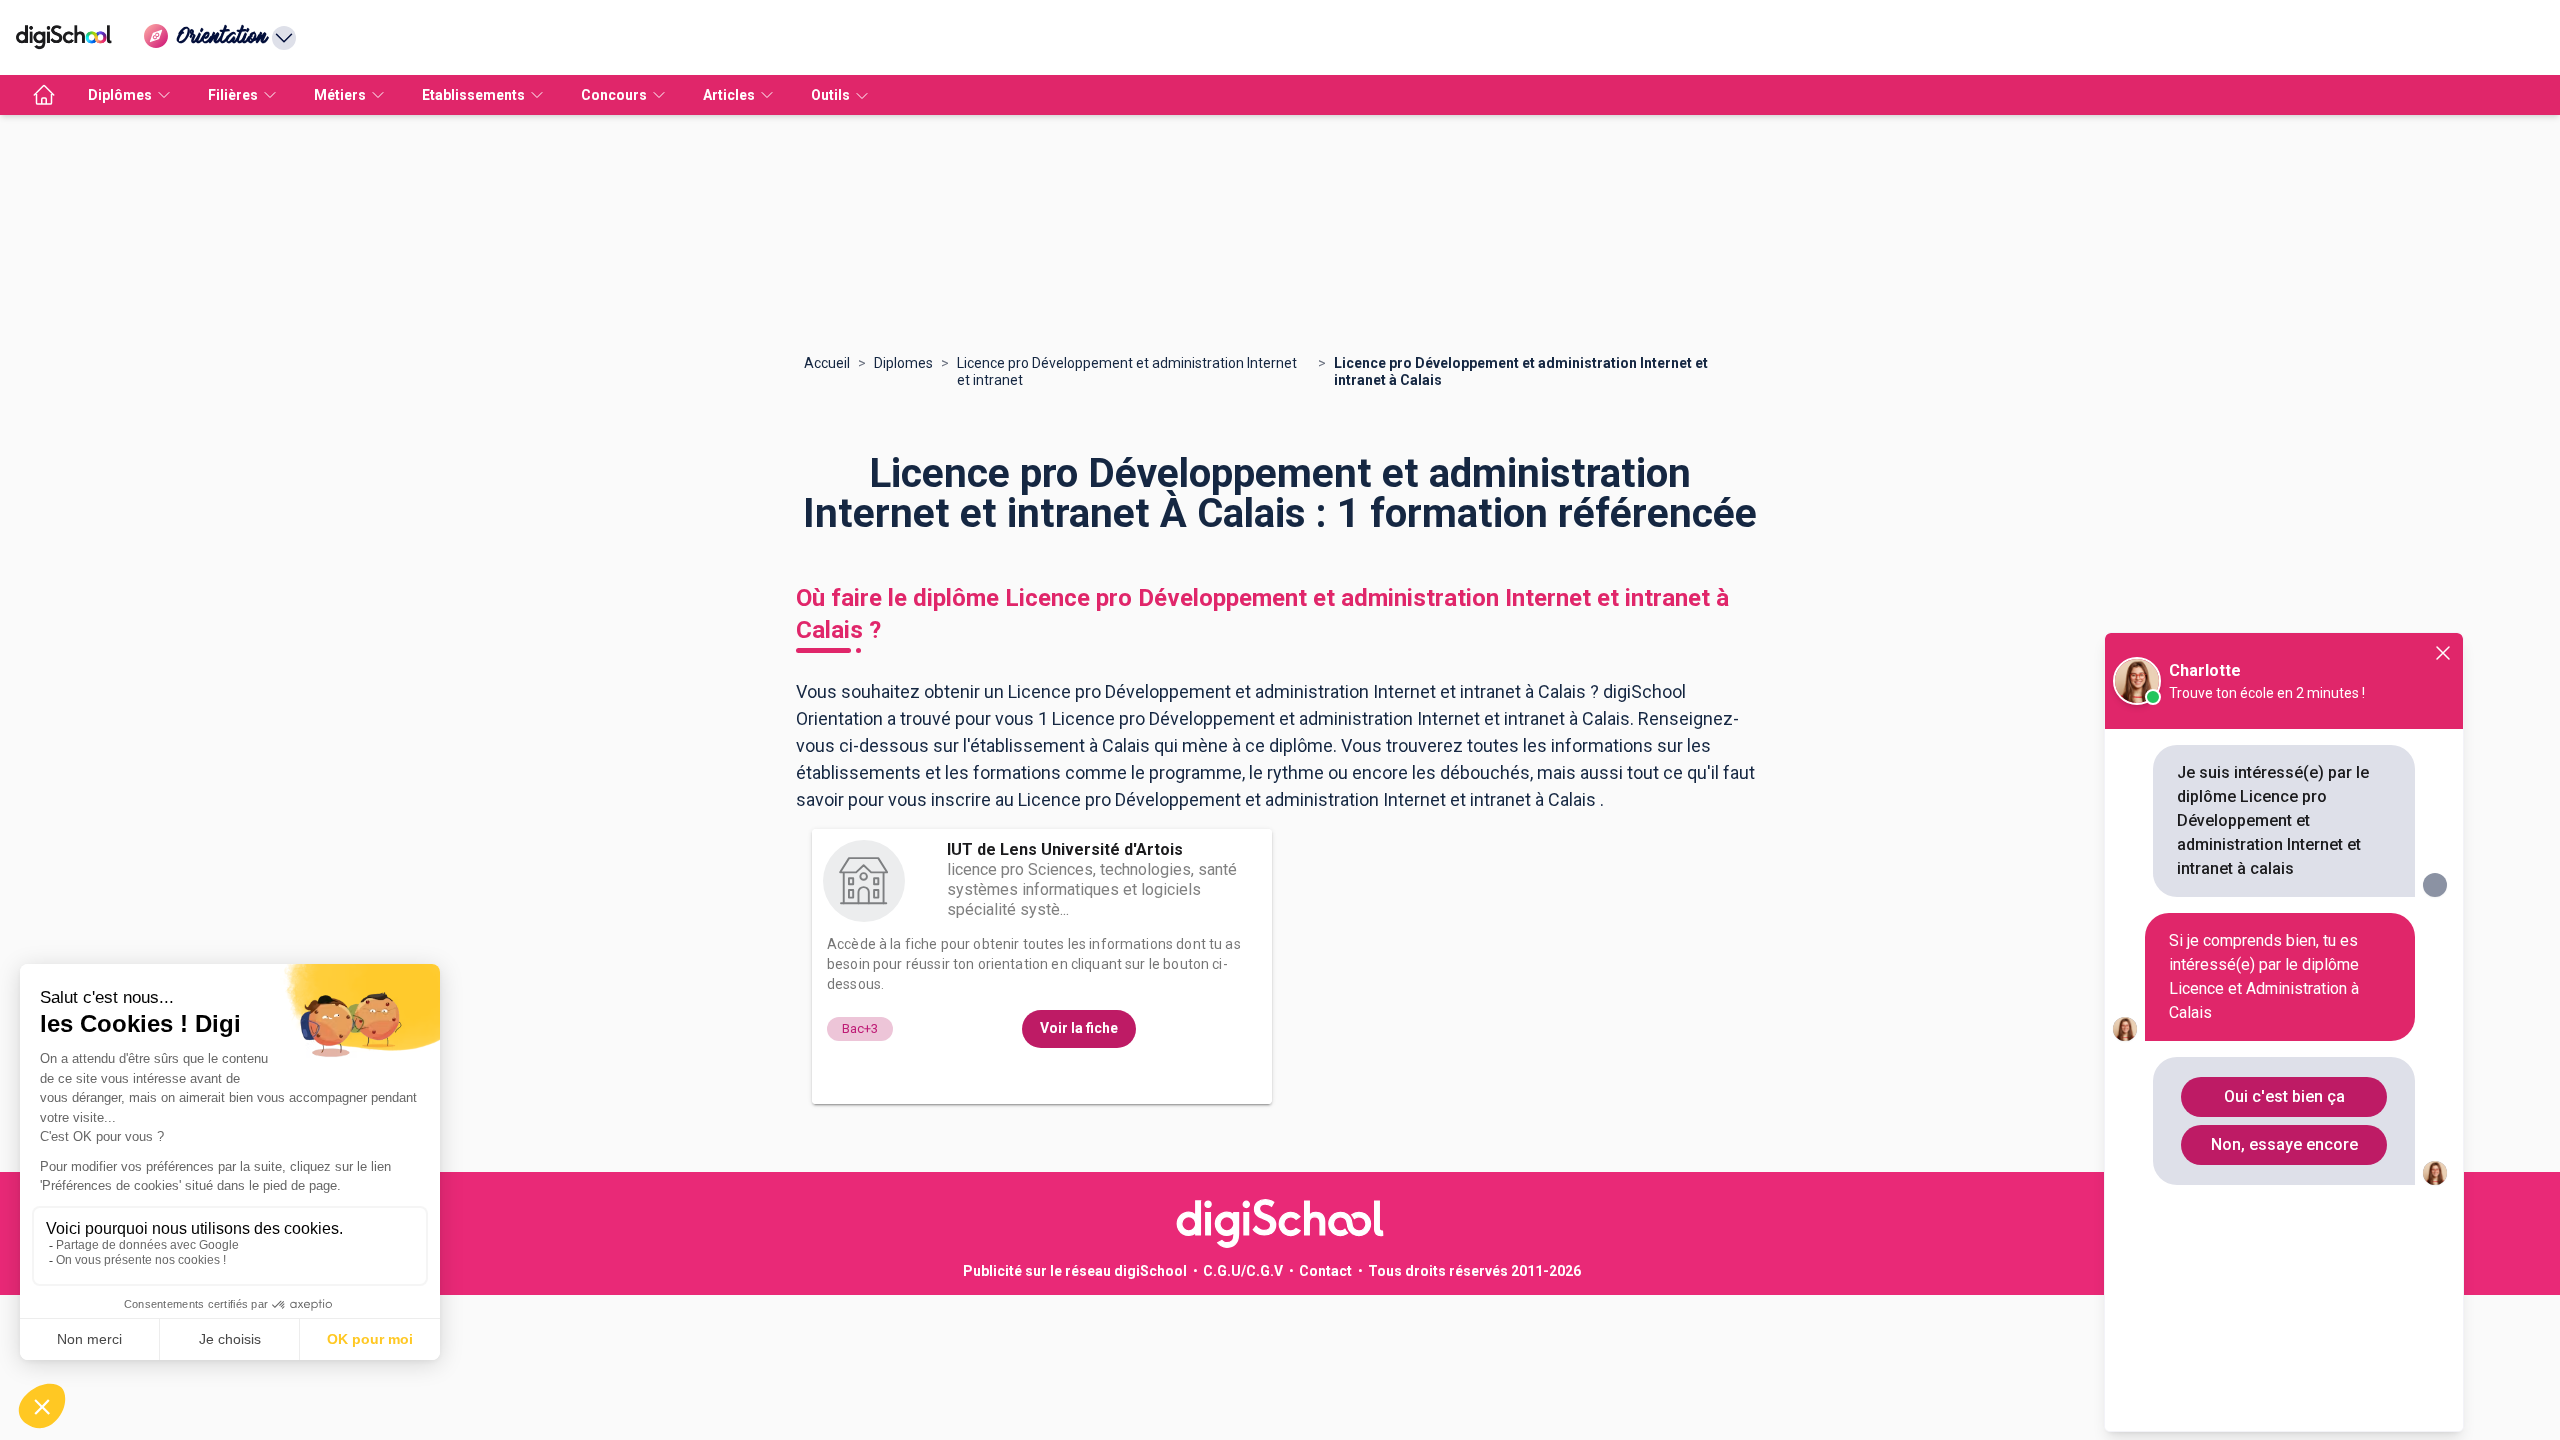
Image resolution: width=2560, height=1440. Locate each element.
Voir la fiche (1079, 1028)
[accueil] (44, 95)
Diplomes (903, 363)
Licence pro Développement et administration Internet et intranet (1127, 371)
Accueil (827, 363)
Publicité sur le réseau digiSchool (1075, 1271)
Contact (1325, 1271)
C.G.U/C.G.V (1243, 1271)
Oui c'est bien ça (2284, 1096)
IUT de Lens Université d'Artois (1065, 849)
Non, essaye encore (2284, 1144)
